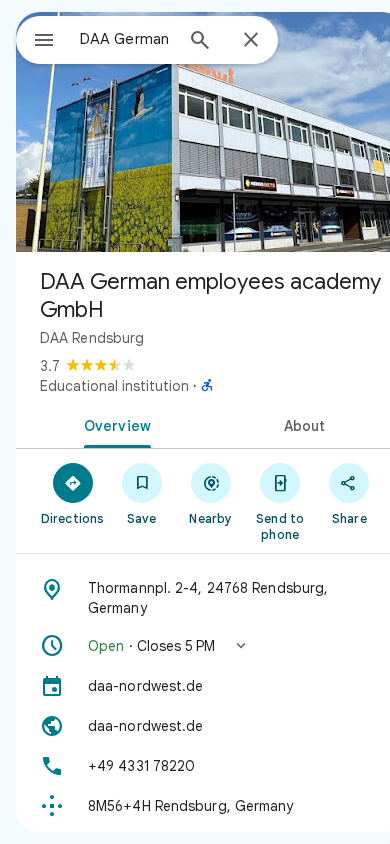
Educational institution (114, 386)
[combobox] (126, 39)
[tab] (113, 424)
